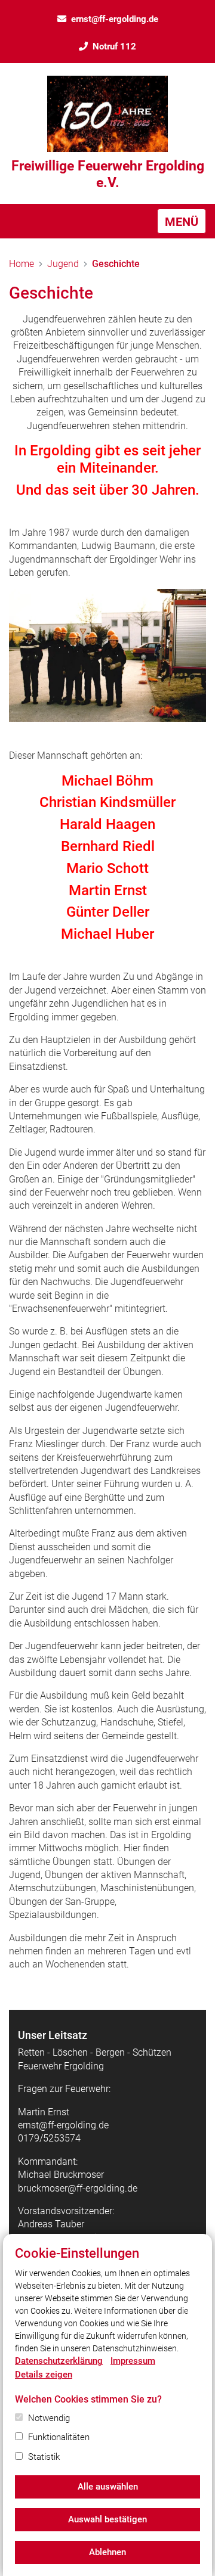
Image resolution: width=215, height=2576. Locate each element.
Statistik (44, 2457)
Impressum (133, 2361)
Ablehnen (107, 2552)
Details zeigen (44, 2375)
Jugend (63, 264)
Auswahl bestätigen (107, 2519)
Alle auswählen (108, 2487)
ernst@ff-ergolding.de (115, 19)
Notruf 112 (114, 46)
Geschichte (116, 264)
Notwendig (49, 2418)
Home (21, 264)
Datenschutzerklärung (59, 2361)
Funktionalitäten (59, 2437)
